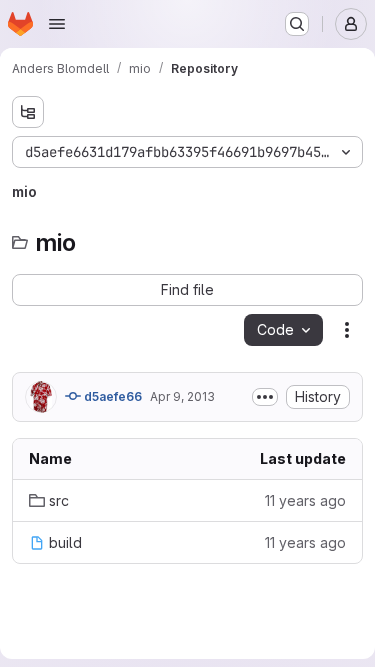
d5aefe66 (111, 396)
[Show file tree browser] (28, 112)
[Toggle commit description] (265, 397)
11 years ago (305, 500)
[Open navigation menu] (57, 24)
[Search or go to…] (297, 24)
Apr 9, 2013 (182, 396)
